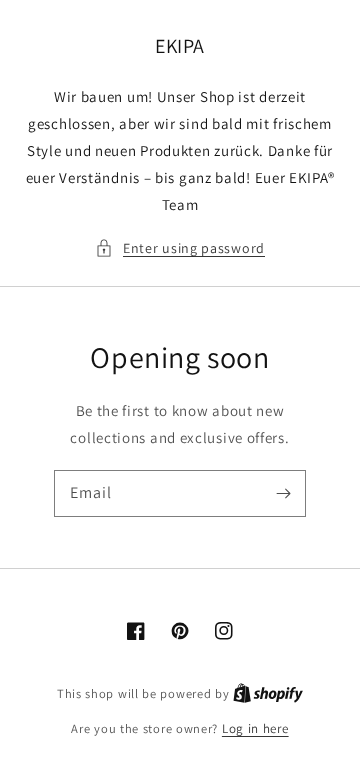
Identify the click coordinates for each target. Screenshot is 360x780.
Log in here (255, 728)
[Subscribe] (283, 493)
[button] (180, 248)
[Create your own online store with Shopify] (268, 693)
